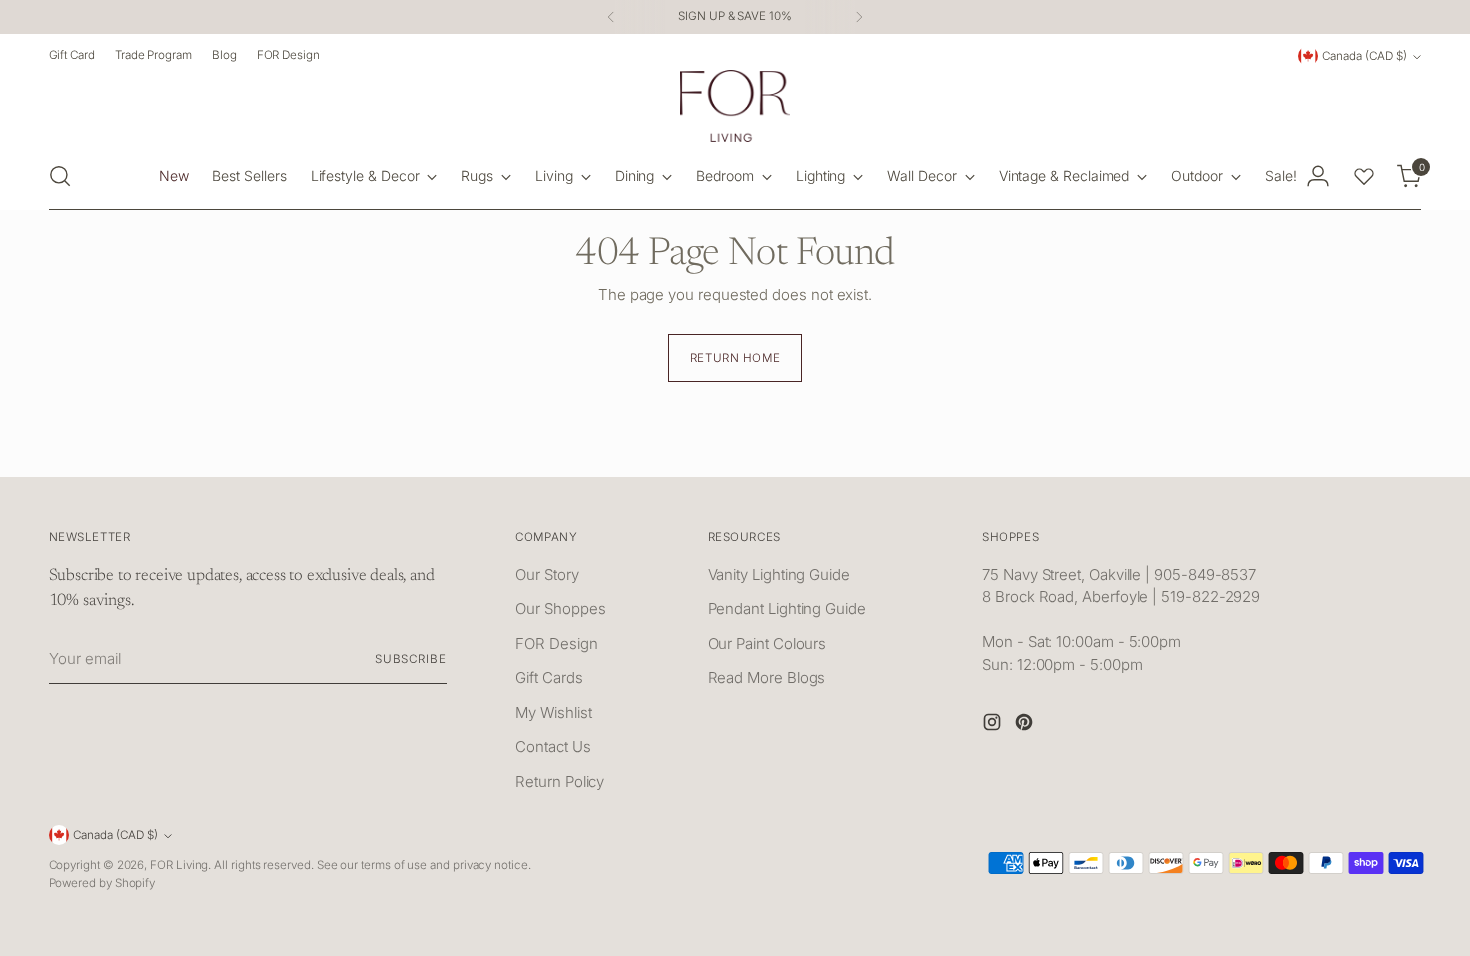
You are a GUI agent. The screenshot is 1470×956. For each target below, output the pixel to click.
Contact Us (552, 746)
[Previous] (611, 17)
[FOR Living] (735, 106)
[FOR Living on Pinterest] (1026, 725)
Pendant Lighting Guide (787, 608)
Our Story (546, 574)
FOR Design (556, 643)
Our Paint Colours (767, 643)
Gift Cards (548, 677)
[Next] (859, 17)
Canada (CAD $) (1364, 56)
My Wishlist (553, 712)
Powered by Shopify (102, 883)
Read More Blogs (767, 677)
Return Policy (559, 781)
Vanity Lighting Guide (779, 574)
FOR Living (179, 865)
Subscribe (411, 659)
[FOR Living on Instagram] (994, 725)
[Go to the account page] (1318, 176)
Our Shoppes (560, 608)
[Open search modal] (60, 176)
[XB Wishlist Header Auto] (1364, 176)
